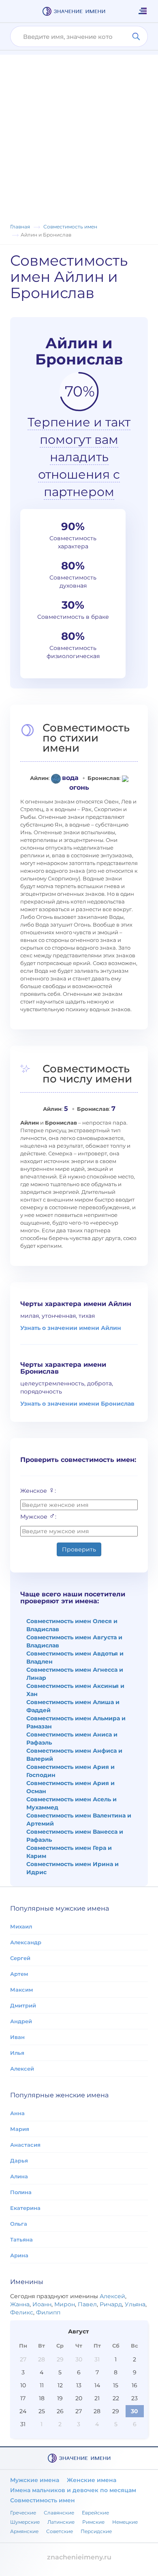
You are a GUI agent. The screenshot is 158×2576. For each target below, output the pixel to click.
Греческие (23, 2513)
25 (42, 2411)
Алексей (22, 2069)
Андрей (21, 2021)
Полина (21, 2192)
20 (79, 2398)
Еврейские (95, 2513)
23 (135, 2398)
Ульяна (135, 2304)
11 (42, 2385)
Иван (17, 2037)
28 (42, 2359)
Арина (19, 2255)
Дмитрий (23, 2005)
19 (60, 2398)
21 (97, 2398)
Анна (17, 2113)
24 (23, 2411)
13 (79, 2385)
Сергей (20, 1958)
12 (60, 2385)
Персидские (96, 2531)
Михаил (21, 1926)
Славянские (59, 2513)
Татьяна (21, 2239)
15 (116, 2385)
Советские (60, 2531)
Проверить (79, 1549)
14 (97, 2385)
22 (116, 2398)
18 (42, 2398)
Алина (19, 2176)
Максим (21, 1990)
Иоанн (42, 2304)
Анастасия (25, 2145)
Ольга (19, 2224)
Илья (17, 2053)
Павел (87, 2304)
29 (60, 2359)
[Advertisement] (79, 134)
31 (97, 2359)
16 (135, 2385)
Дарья (19, 2161)
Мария (20, 2129)
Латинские (61, 2522)
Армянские (24, 2531)
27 (23, 2359)
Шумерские (25, 2522)
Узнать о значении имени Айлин (71, 1328)
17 (23, 2398)
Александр (26, 1942)
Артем (19, 1974)
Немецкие (125, 2522)
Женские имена (92, 2480)
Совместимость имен (43, 2500)
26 (60, 2411)
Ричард (111, 2304)
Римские (93, 2522)
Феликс (22, 2312)
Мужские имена (35, 2480)
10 (23, 2385)
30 (79, 2359)
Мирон (65, 2304)
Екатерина (25, 2208)
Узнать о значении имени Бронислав (77, 1404)
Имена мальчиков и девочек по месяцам (73, 2490)
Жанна (20, 2304)
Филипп (48, 2312)
